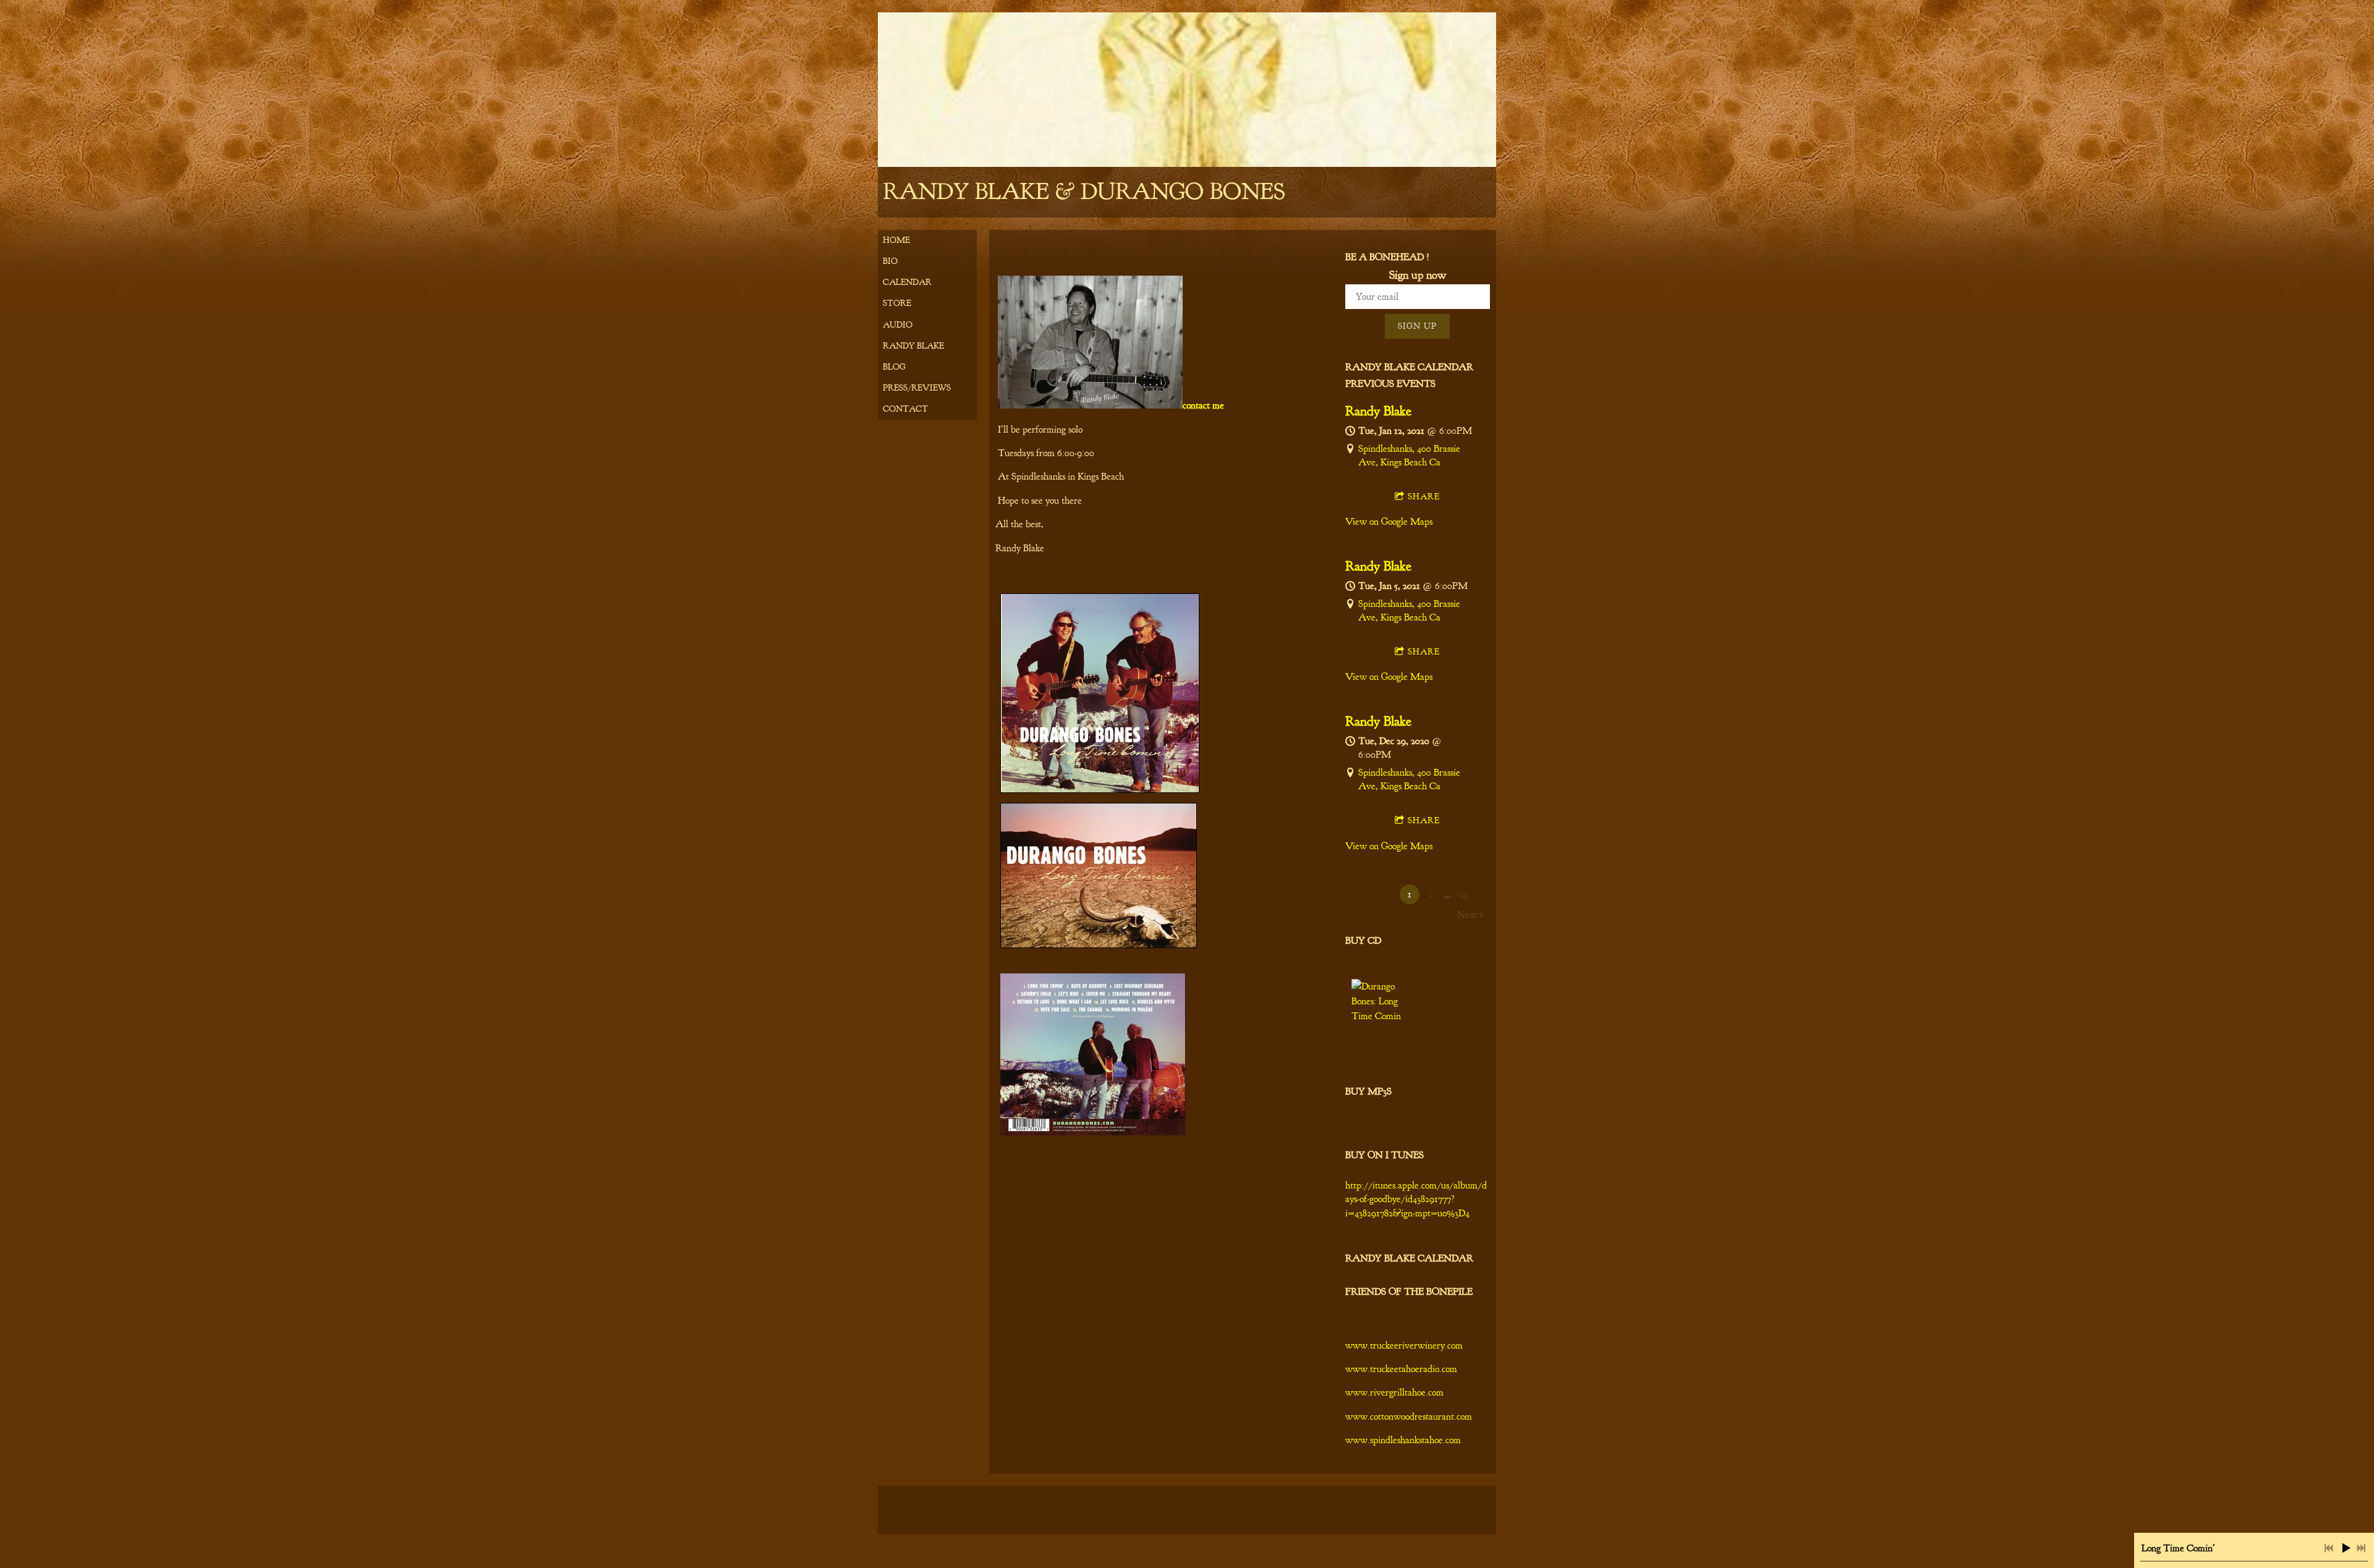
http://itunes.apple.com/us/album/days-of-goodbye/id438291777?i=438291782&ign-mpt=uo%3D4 (1416, 1199)
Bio (890, 261)
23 (1463, 894)
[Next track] (2361, 1548)
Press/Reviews (917, 388)
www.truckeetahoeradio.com (1401, 1369)
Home (896, 240)
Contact (905, 409)
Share (1424, 497)
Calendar (907, 282)
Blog (894, 367)
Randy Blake (913, 346)
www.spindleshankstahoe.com (1403, 1440)
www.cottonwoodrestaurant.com (1409, 1417)
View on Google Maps (1389, 522)
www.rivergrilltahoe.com (1394, 1392)
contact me (1203, 405)
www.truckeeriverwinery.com (1404, 1346)
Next (1467, 915)
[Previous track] (2329, 1548)
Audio (898, 325)
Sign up (1417, 326)
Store (897, 303)
